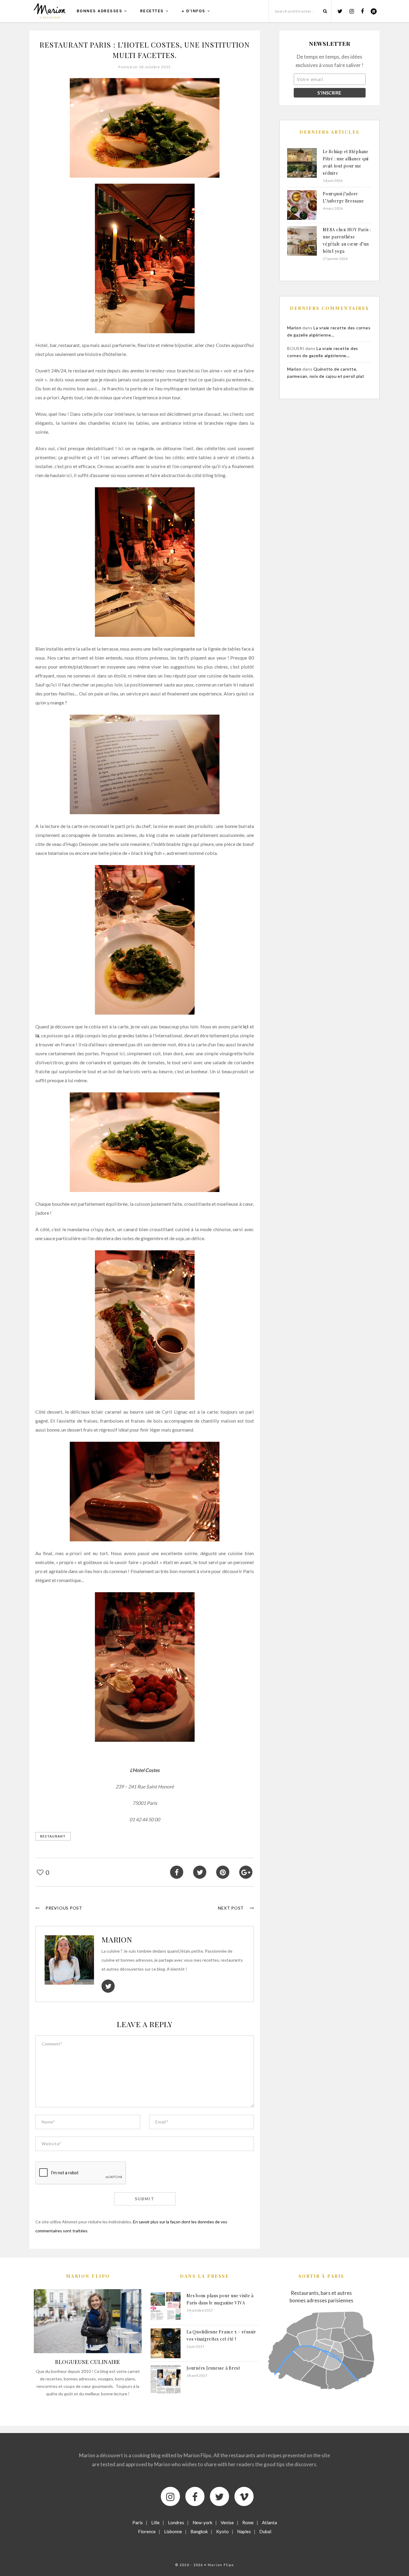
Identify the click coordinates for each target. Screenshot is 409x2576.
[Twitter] (219, 2496)
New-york (202, 2522)
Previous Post (64, 1908)
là (37, 1035)
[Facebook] (195, 2496)
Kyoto (222, 2531)
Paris (138, 2522)
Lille (155, 2522)
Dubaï (265, 2531)
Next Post (231, 1908)
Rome (248, 2522)
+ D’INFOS (193, 11)
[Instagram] (170, 2496)
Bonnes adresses (100, 11)
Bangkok (199, 2531)
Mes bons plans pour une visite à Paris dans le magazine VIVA (220, 2299)
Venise (227, 2522)
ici (246, 1026)
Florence (147, 2531)
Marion (117, 1939)
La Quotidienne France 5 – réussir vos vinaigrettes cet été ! (221, 2335)
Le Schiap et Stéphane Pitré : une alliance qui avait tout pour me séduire (346, 162)
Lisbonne (173, 2531)
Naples (244, 2531)
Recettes (152, 11)
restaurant (53, 1836)
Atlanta (269, 2522)
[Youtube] (244, 2496)
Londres (176, 2522)
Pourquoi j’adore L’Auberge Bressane (343, 197)
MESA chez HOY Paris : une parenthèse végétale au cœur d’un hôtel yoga (347, 240)
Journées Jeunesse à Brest (213, 2368)
